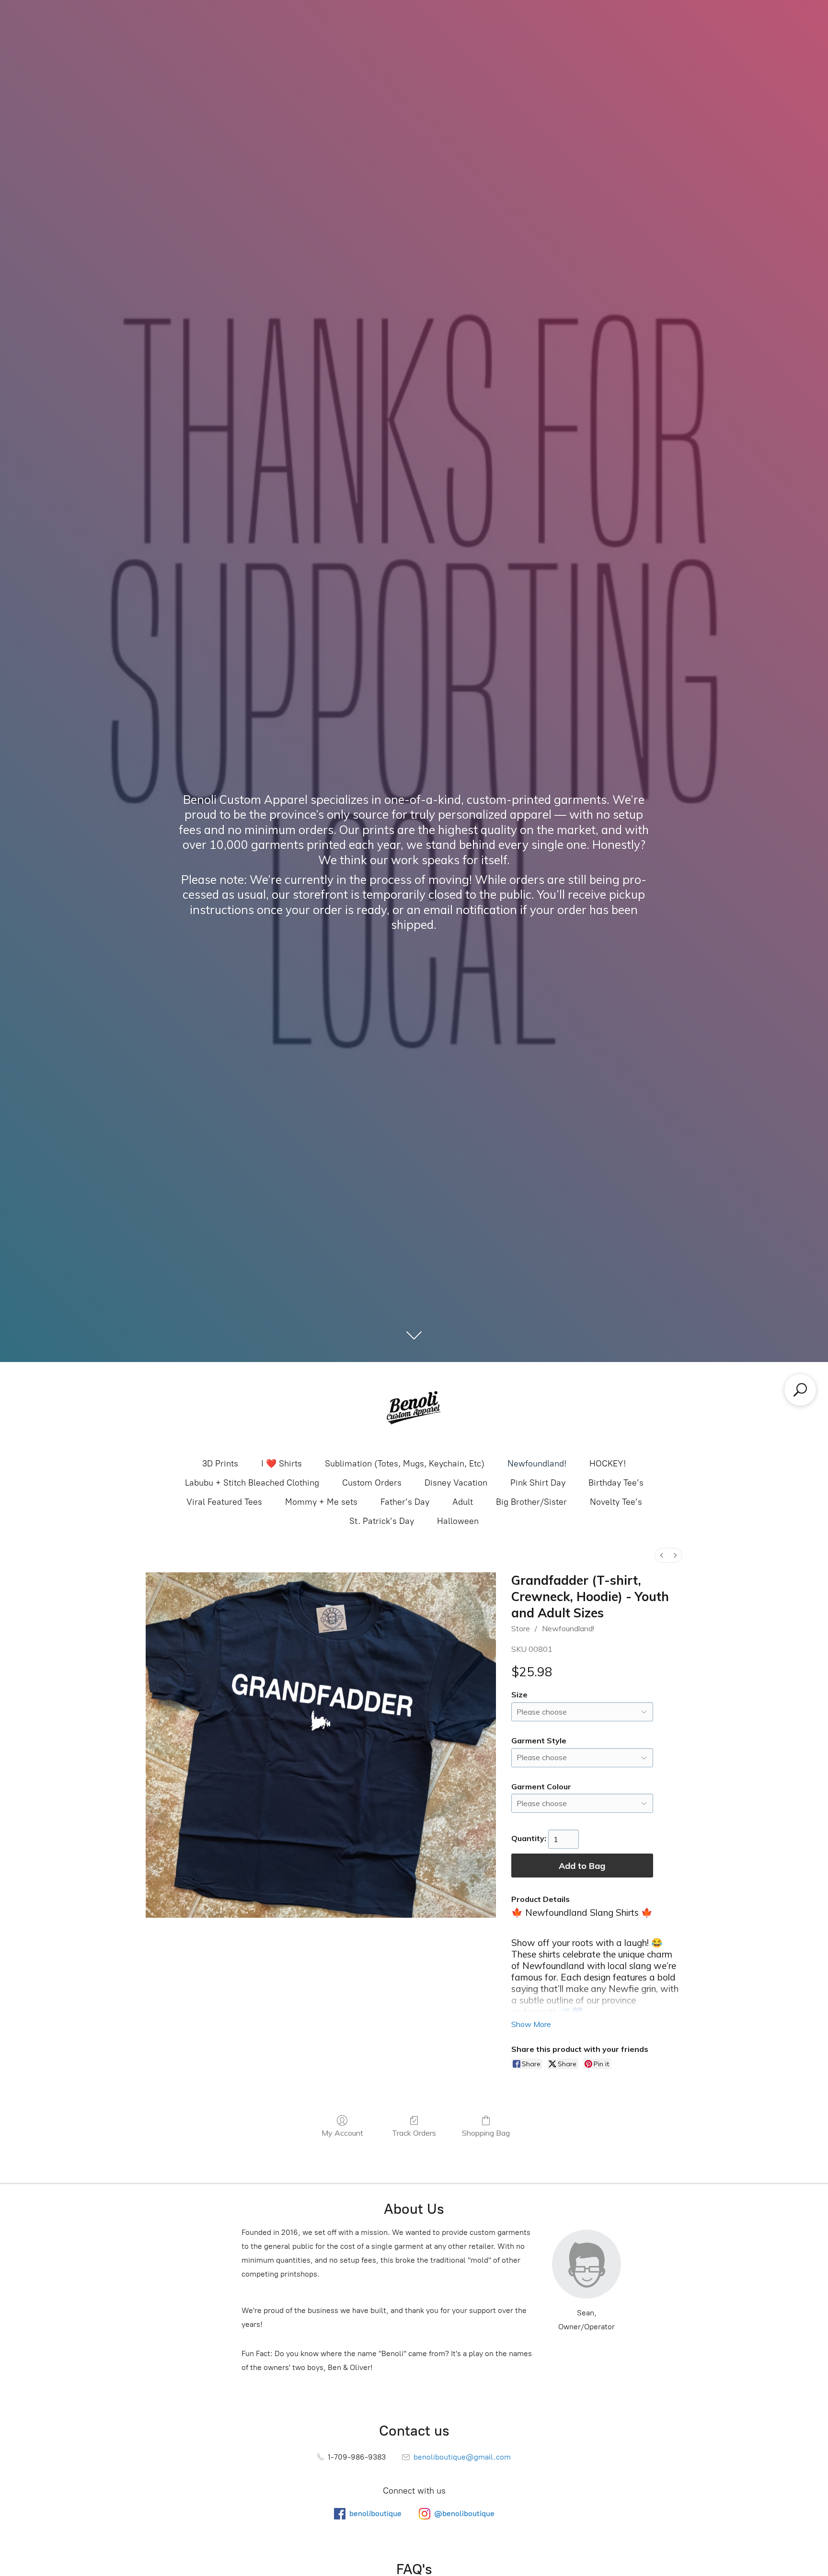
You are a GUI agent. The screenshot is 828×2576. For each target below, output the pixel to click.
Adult (463, 1502)
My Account (342, 2133)
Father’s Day (405, 1502)
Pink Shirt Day (538, 1483)
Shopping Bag (486, 2133)
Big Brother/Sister (531, 1502)
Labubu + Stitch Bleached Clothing (252, 1483)
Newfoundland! (537, 1464)
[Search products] (800, 1390)
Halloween (458, 1521)
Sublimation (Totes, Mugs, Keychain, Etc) (405, 1464)
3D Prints (220, 1464)
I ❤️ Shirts (282, 1464)
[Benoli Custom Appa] (414, 1409)
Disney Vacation (456, 1483)
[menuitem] (662, 1555)
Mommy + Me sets (321, 1502)
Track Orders (414, 2133)
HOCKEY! (608, 1464)
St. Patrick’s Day (382, 1521)
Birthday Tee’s (616, 1483)
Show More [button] (531, 2024)
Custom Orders (372, 1483)
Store (521, 1628)
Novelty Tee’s (616, 1502)
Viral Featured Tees (224, 1502)
